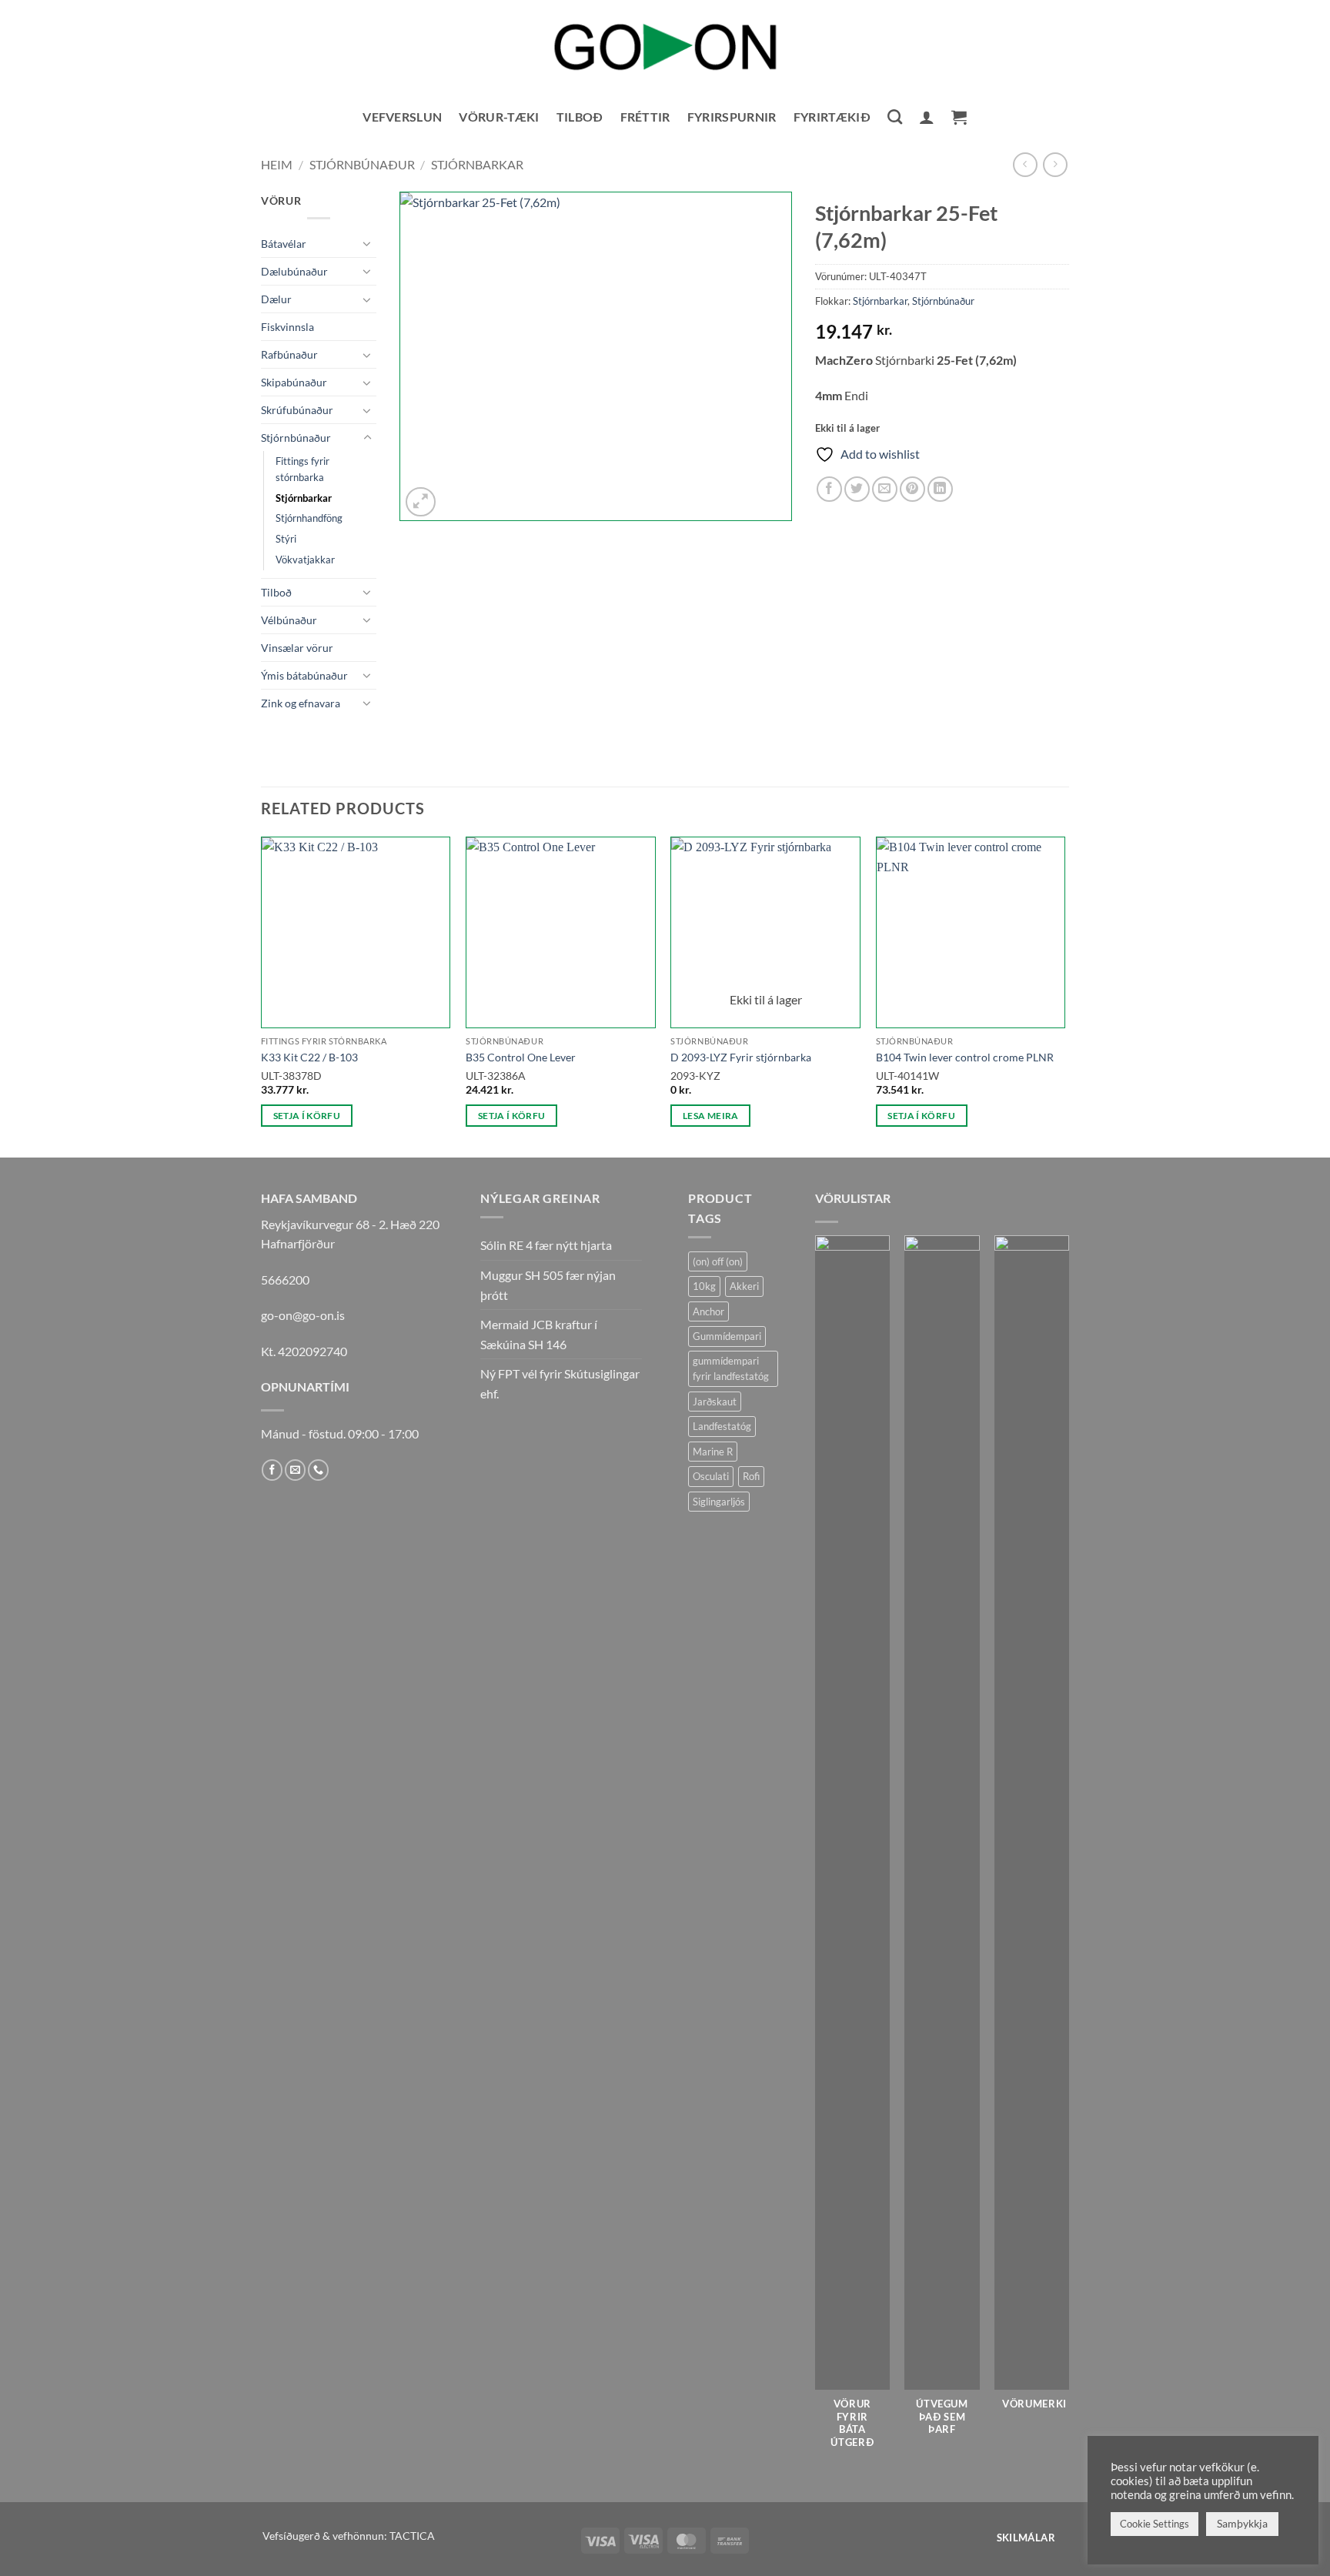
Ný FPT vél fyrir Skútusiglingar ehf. (560, 1383)
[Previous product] (1055, 164)
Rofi (751, 1476)
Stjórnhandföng (309, 518)
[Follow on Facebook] (272, 1470)
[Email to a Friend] (885, 489)
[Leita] (895, 117)
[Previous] (262, 996)
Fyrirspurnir (732, 117)
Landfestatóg (722, 1426)
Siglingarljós (719, 1502)
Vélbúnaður (289, 620)
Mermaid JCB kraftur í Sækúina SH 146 (539, 1334)
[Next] (1064, 996)
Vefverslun (402, 117)
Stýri (286, 539)
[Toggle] (367, 243)
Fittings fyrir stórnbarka (302, 469)
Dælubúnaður (294, 271)
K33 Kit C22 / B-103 (309, 1057)
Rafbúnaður (289, 354)
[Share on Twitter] (857, 489)
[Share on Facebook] (829, 489)
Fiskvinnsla (287, 327)
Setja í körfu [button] (307, 1116)
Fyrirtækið (832, 117)
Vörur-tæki (499, 117)
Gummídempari (727, 1336)
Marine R (713, 1452)
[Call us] (318, 1470)
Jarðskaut (715, 1402)
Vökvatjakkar (305, 560)
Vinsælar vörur (297, 648)
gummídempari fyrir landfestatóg (731, 1368)
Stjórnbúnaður (362, 164)
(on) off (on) (718, 1261)
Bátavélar (284, 244)
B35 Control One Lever (521, 1057)
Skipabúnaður (294, 382)
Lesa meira (710, 1116)
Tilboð (580, 117)
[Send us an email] (295, 1470)
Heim (277, 164)
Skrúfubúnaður (297, 410)
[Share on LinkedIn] (940, 489)
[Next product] (1025, 164)
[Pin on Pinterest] (912, 489)
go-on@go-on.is (303, 1315)
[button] (927, 117)
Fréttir (645, 117)
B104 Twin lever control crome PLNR (965, 1057)
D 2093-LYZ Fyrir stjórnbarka (741, 1057)
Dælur (276, 299)
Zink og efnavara (301, 703)
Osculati (711, 1476)
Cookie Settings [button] (1155, 2524)
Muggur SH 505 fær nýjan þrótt (548, 1285)
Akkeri (744, 1286)
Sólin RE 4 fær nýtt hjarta (546, 1245)
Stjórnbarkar (477, 164)
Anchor (708, 1311)
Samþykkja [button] (1242, 2523)
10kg (704, 1286)
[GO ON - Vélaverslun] (665, 47)
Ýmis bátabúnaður (304, 675)
